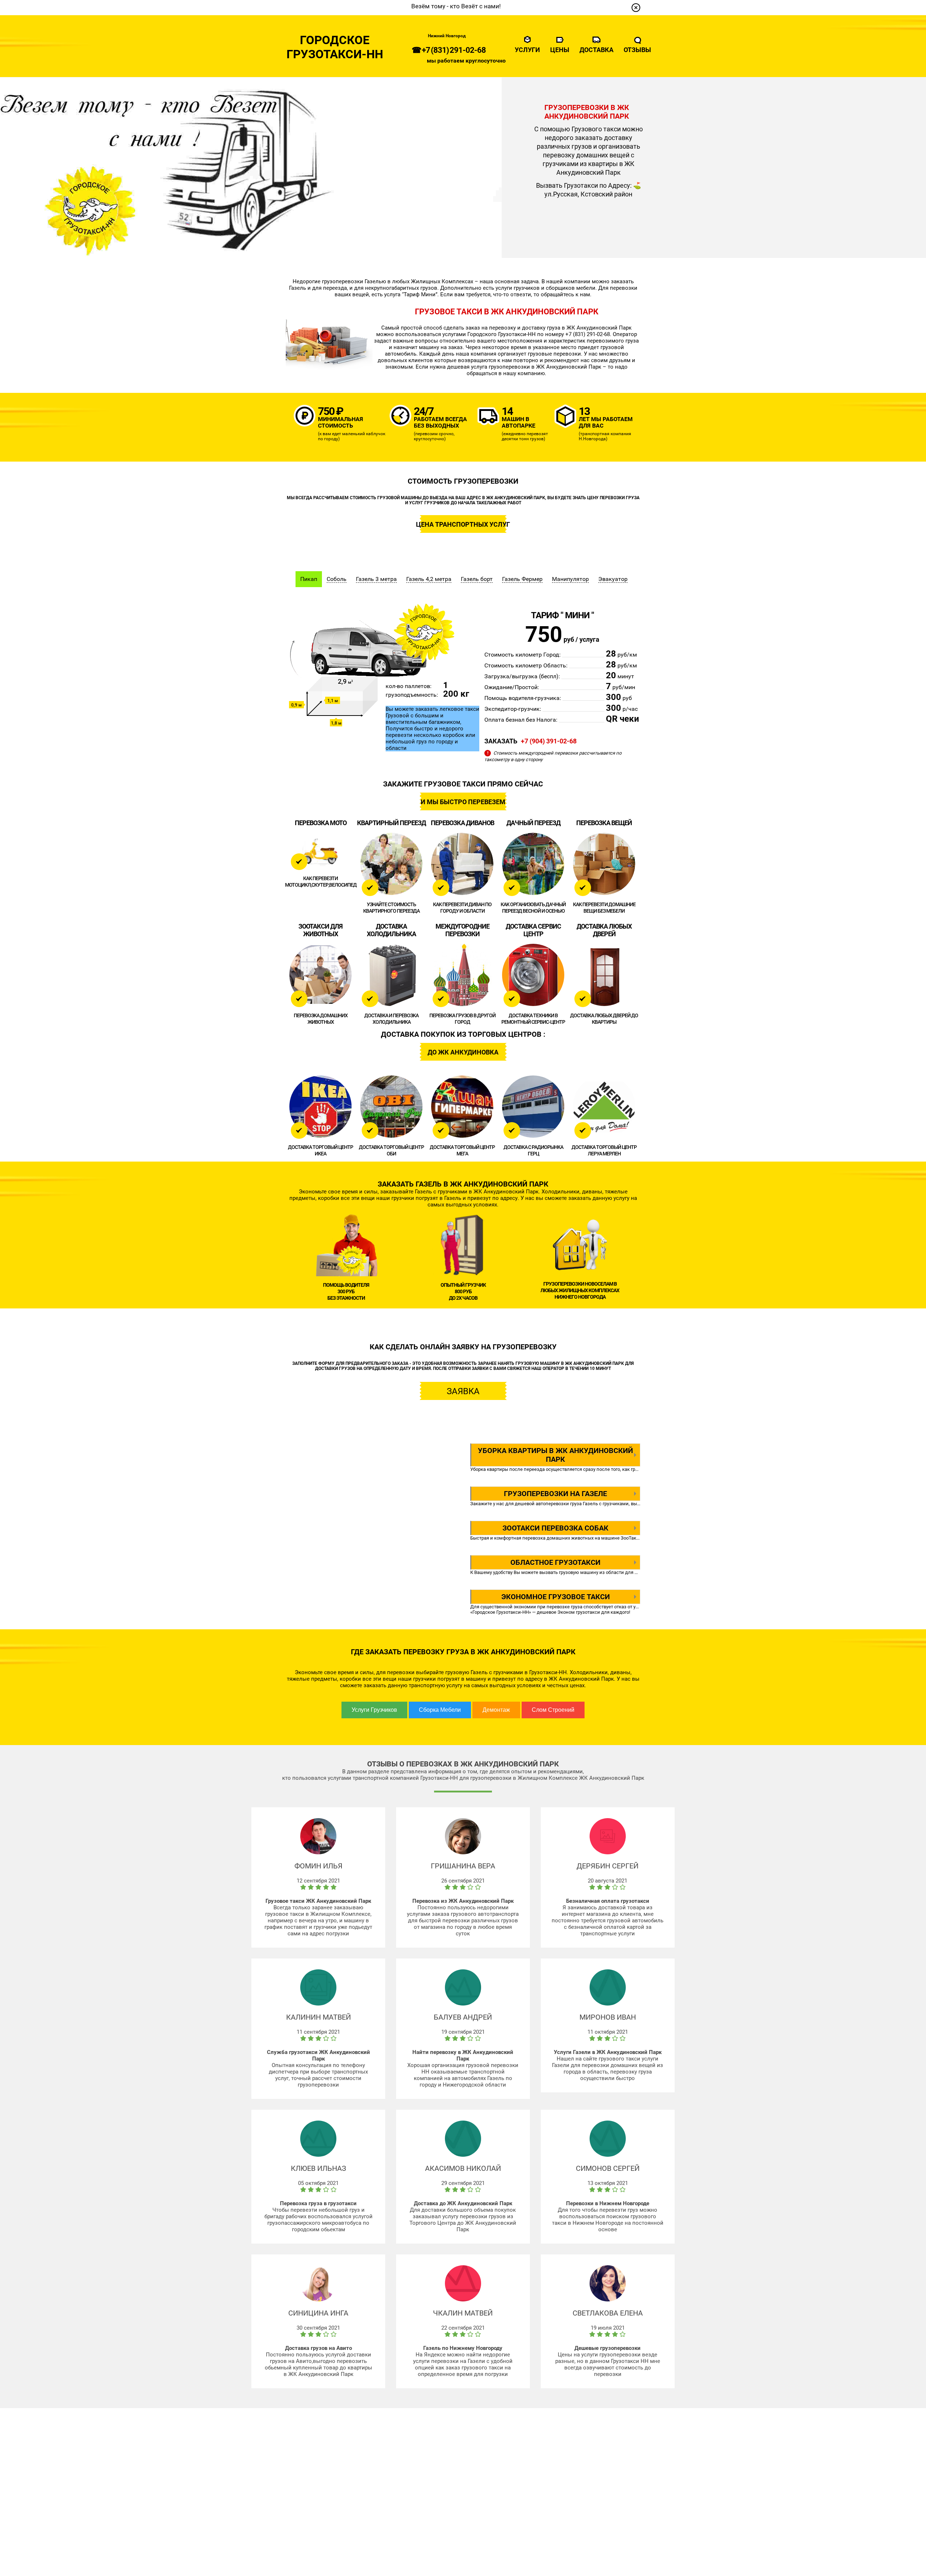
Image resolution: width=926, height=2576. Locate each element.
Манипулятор (570, 579)
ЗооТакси (631, 1538)
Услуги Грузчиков (374, 1710)
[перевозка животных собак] (320, 975)
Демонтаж (496, 1710)
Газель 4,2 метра (429, 579)
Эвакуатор (613, 579)
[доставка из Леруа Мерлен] (604, 1107)
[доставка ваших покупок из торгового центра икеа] (320, 1107)
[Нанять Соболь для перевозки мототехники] (320, 851)
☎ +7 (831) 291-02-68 (449, 50)
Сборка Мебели (440, 1710)
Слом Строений (553, 1710)
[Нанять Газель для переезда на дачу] (533, 864)
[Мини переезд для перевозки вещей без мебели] (604, 864)
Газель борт (477, 579)
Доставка (596, 50)
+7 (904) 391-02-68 (549, 741)
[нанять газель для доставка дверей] (604, 975)
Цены (560, 50)
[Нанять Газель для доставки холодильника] (391, 975)
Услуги (527, 50)
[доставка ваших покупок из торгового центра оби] (391, 1107)
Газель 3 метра (376, 579)
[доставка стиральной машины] (533, 975)
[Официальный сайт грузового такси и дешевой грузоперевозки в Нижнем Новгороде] (636, 8)
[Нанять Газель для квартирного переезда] (391, 864)
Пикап (309, 579)
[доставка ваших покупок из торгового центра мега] (462, 1107)
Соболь (337, 579)
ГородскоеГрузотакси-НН (335, 47)
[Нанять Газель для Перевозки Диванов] (462, 864)
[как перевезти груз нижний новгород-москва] (462, 975)
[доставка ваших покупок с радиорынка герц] (533, 1107)
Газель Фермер (522, 579)
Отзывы (637, 50)
